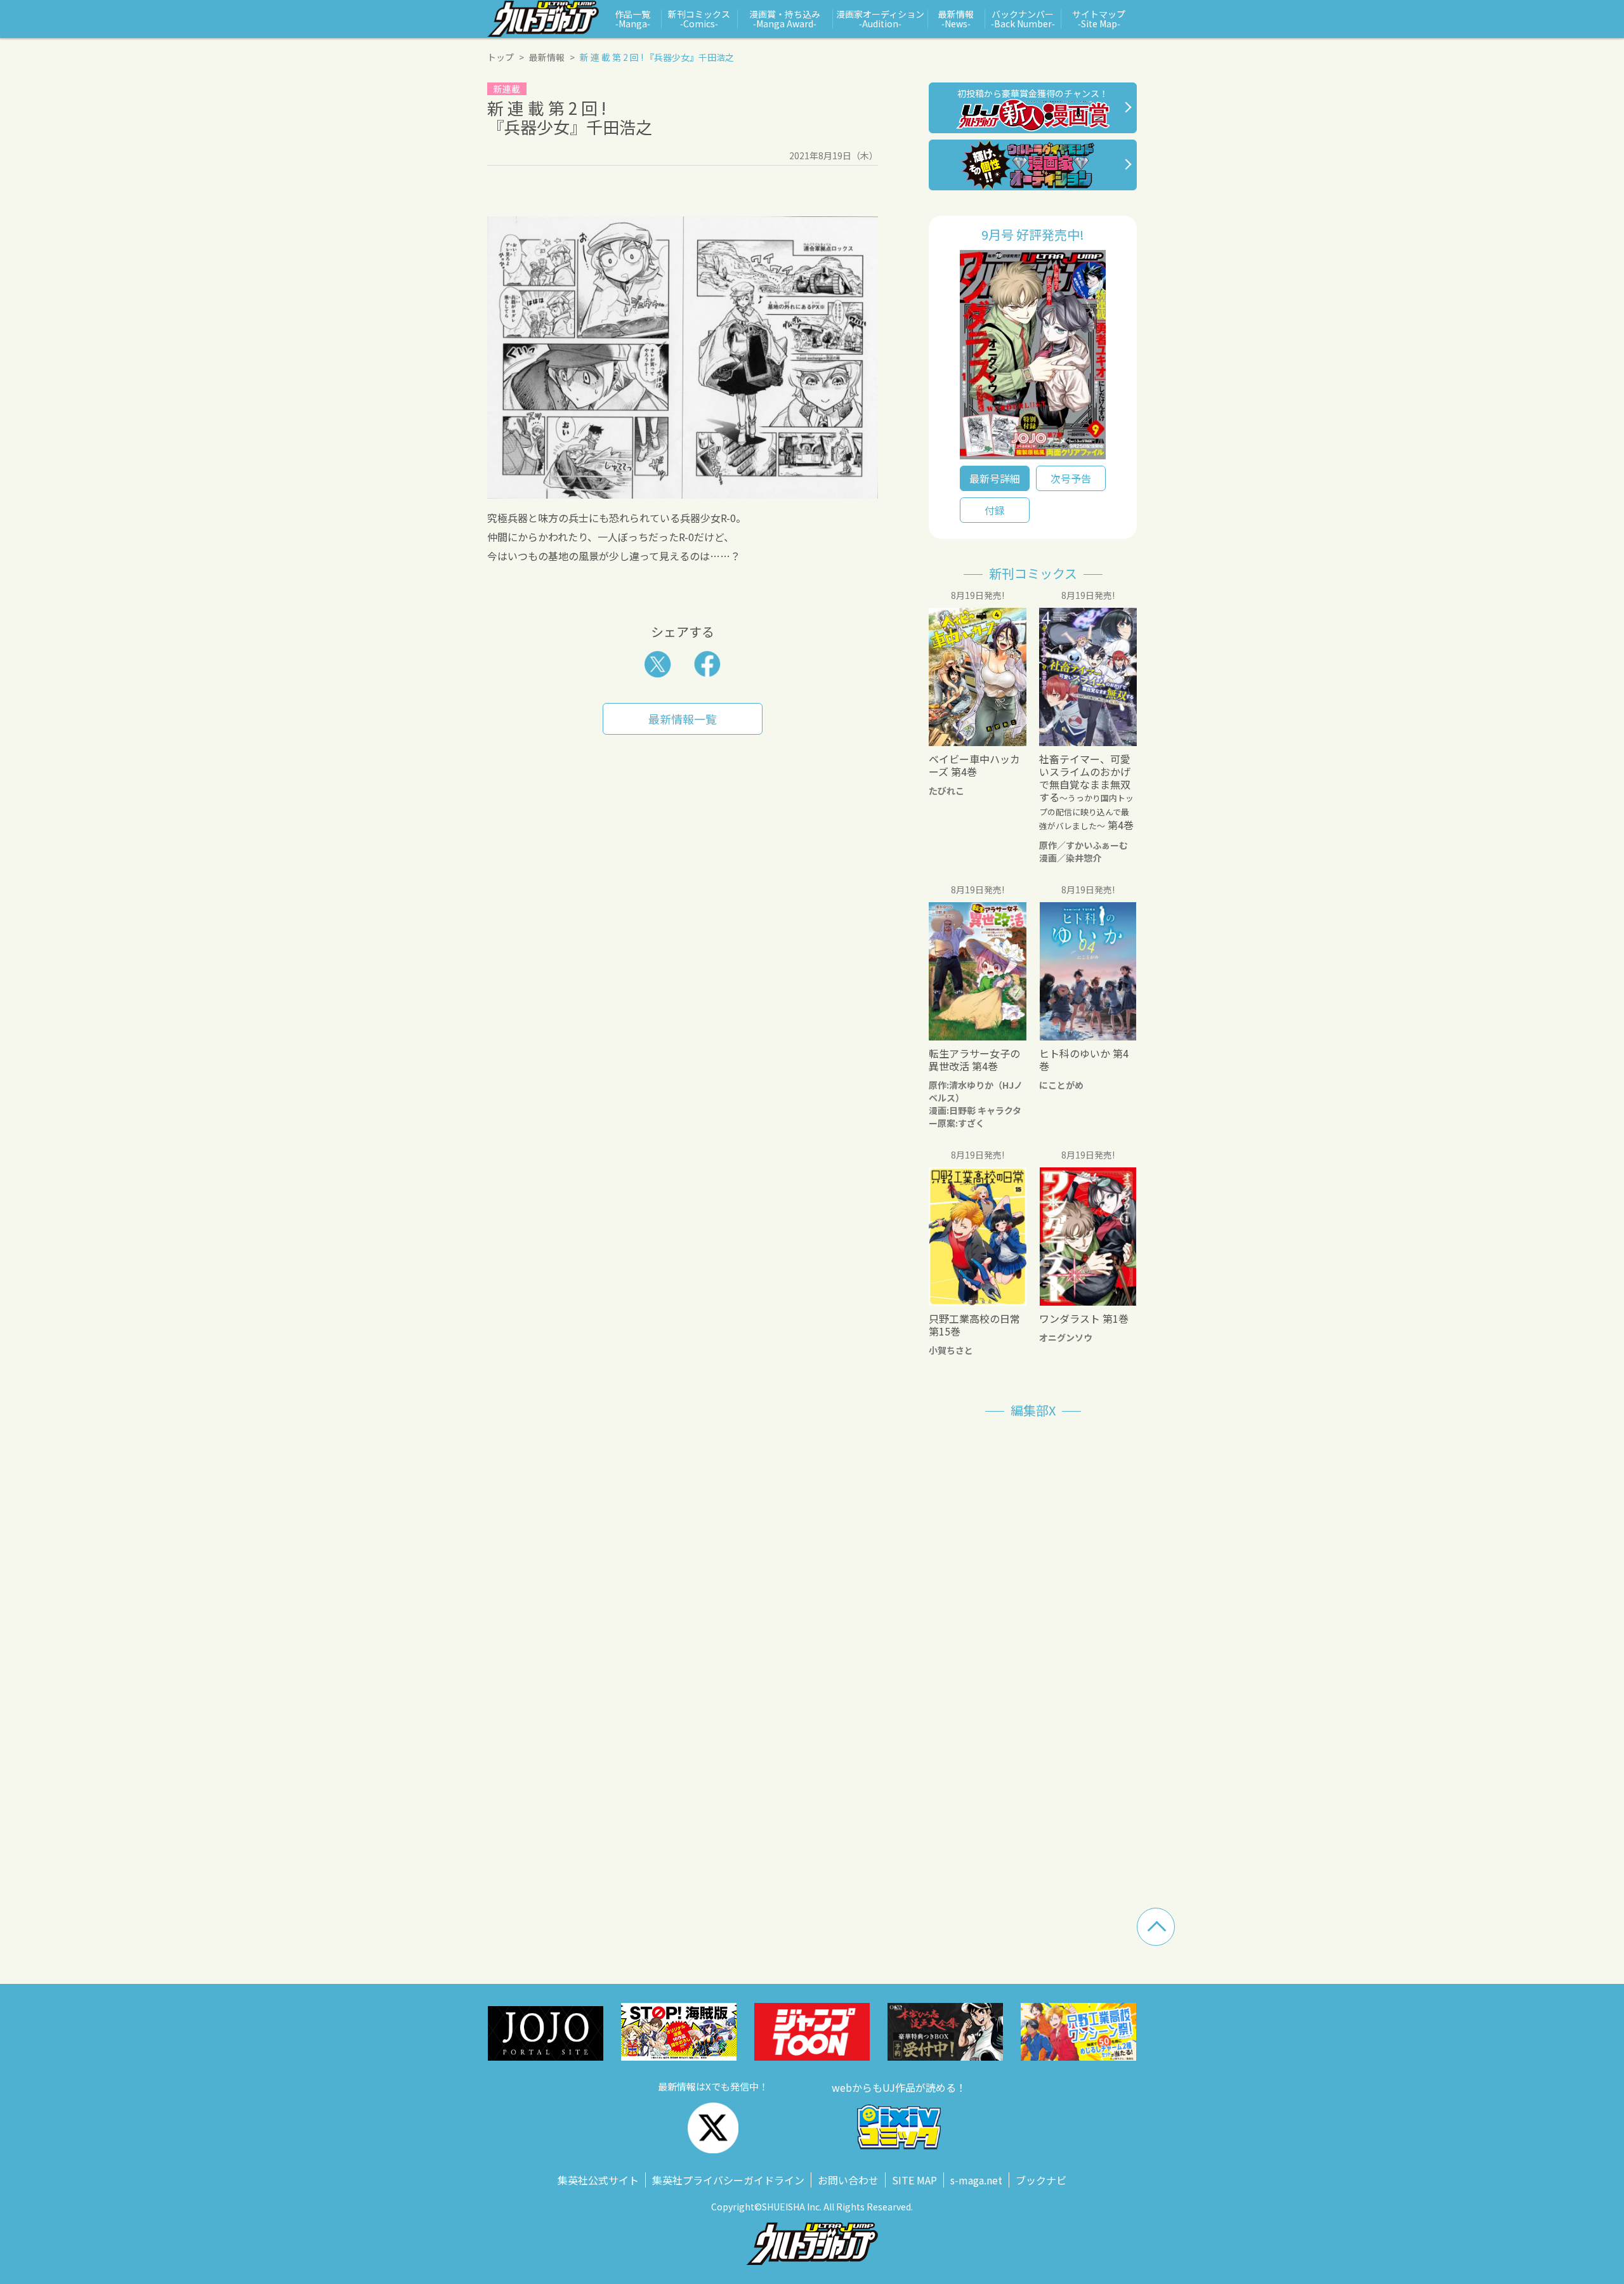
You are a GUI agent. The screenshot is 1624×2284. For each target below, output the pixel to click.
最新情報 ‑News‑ (956, 19)
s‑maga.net (976, 2180)
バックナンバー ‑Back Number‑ (1023, 19)
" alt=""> (1033, 358)
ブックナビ (1041, 2180)
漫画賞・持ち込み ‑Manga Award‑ (785, 19)
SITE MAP (914, 2180)
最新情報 (547, 57)
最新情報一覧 (683, 719)
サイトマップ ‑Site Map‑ (1099, 19)
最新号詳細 (995, 478)
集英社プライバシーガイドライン (728, 2180)
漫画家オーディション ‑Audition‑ (880, 19)
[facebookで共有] (707, 664)
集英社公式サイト (598, 2180)
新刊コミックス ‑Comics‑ (699, 19)
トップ (501, 57)
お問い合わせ (848, 2180)
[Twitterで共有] (658, 664)
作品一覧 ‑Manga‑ (632, 19)
